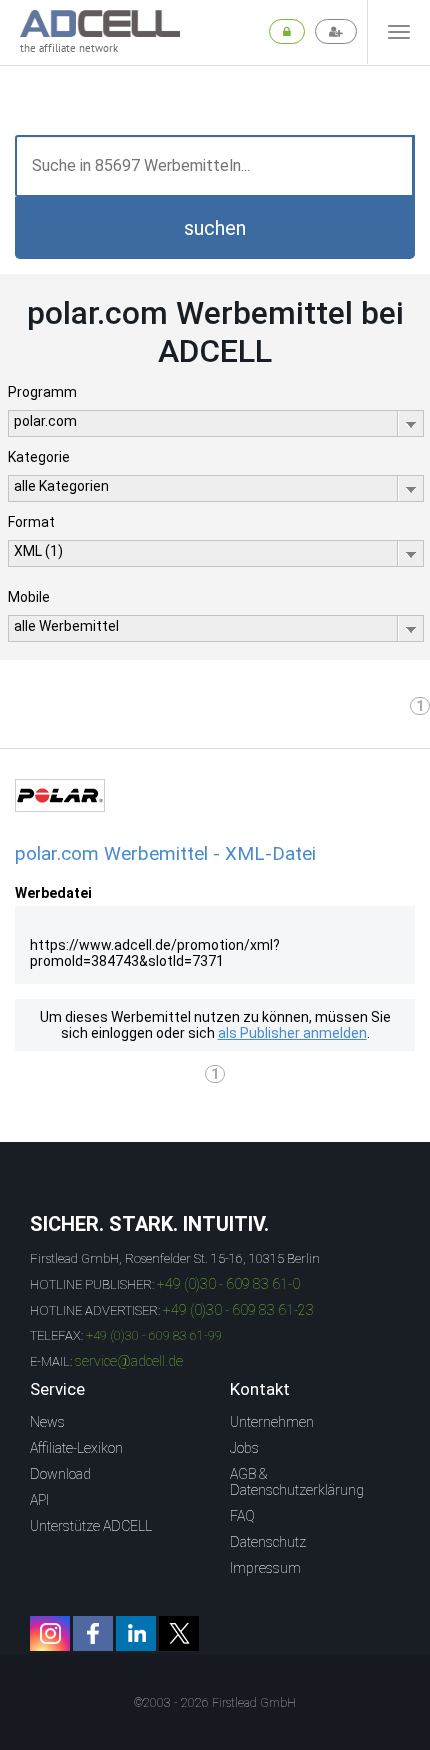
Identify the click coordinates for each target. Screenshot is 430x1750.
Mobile (29, 597)
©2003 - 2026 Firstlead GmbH (215, 1703)
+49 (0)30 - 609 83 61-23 (238, 1310)
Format (31, 522)
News (47, 1422)
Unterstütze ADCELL (91, 1526)
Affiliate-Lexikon (76, 1448)
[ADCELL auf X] (179, 1633)
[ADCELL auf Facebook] (93, 1633)
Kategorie (39, 457)
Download (60, 1474)
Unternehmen (272, 1422)
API (39, 1500)
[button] (215, 228)
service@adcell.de (129, 1361)
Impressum (265, 1568)
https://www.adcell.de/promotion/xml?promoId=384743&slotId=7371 (155, 953)
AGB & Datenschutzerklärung (297, 1482)
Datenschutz (268, 1542)
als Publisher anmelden (292, 1033)
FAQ (242, 1516)
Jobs (244, 1448)
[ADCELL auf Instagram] (50, 1633)
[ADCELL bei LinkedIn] (136, 1633)
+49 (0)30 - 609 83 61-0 (228, 1284)
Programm (42, 392)
